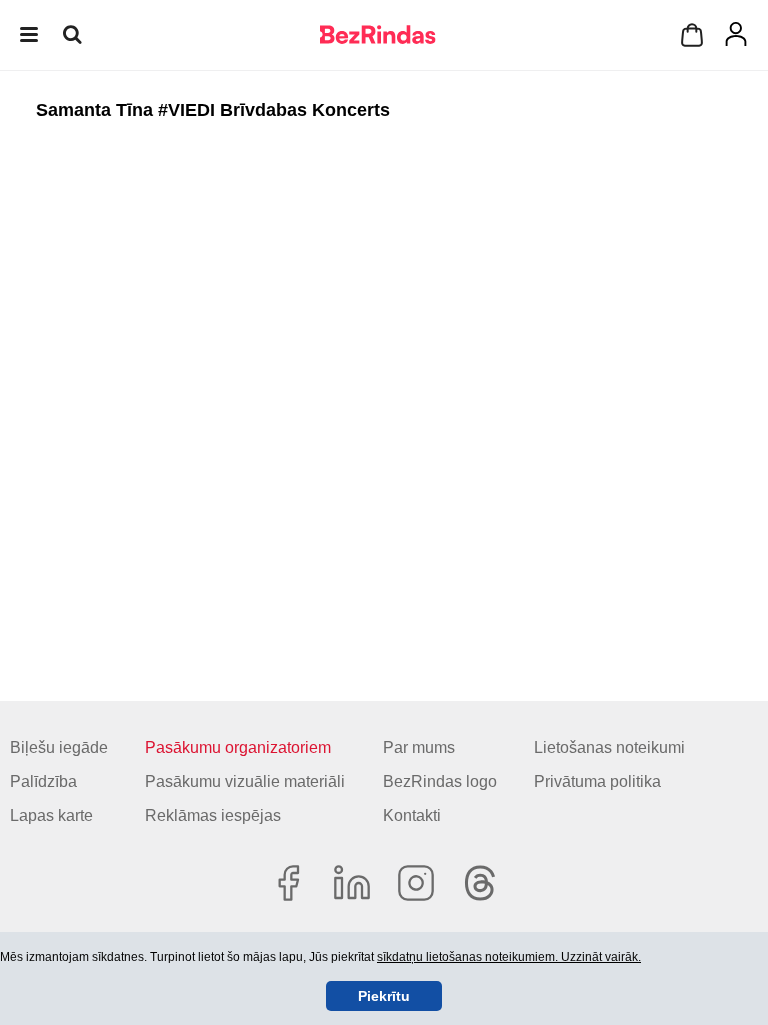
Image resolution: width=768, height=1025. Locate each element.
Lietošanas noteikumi (609, 747)
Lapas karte (51, 815)
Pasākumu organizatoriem (238, 747)
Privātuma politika (597, 781)
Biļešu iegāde (59, 747)
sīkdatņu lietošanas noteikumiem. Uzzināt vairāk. (509, 957)
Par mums (419, 747)
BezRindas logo (440, 781)
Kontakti (412, 815)
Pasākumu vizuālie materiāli (245, 781)
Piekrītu (384, 996)
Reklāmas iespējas (213, 815)
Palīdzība (43, 781)
